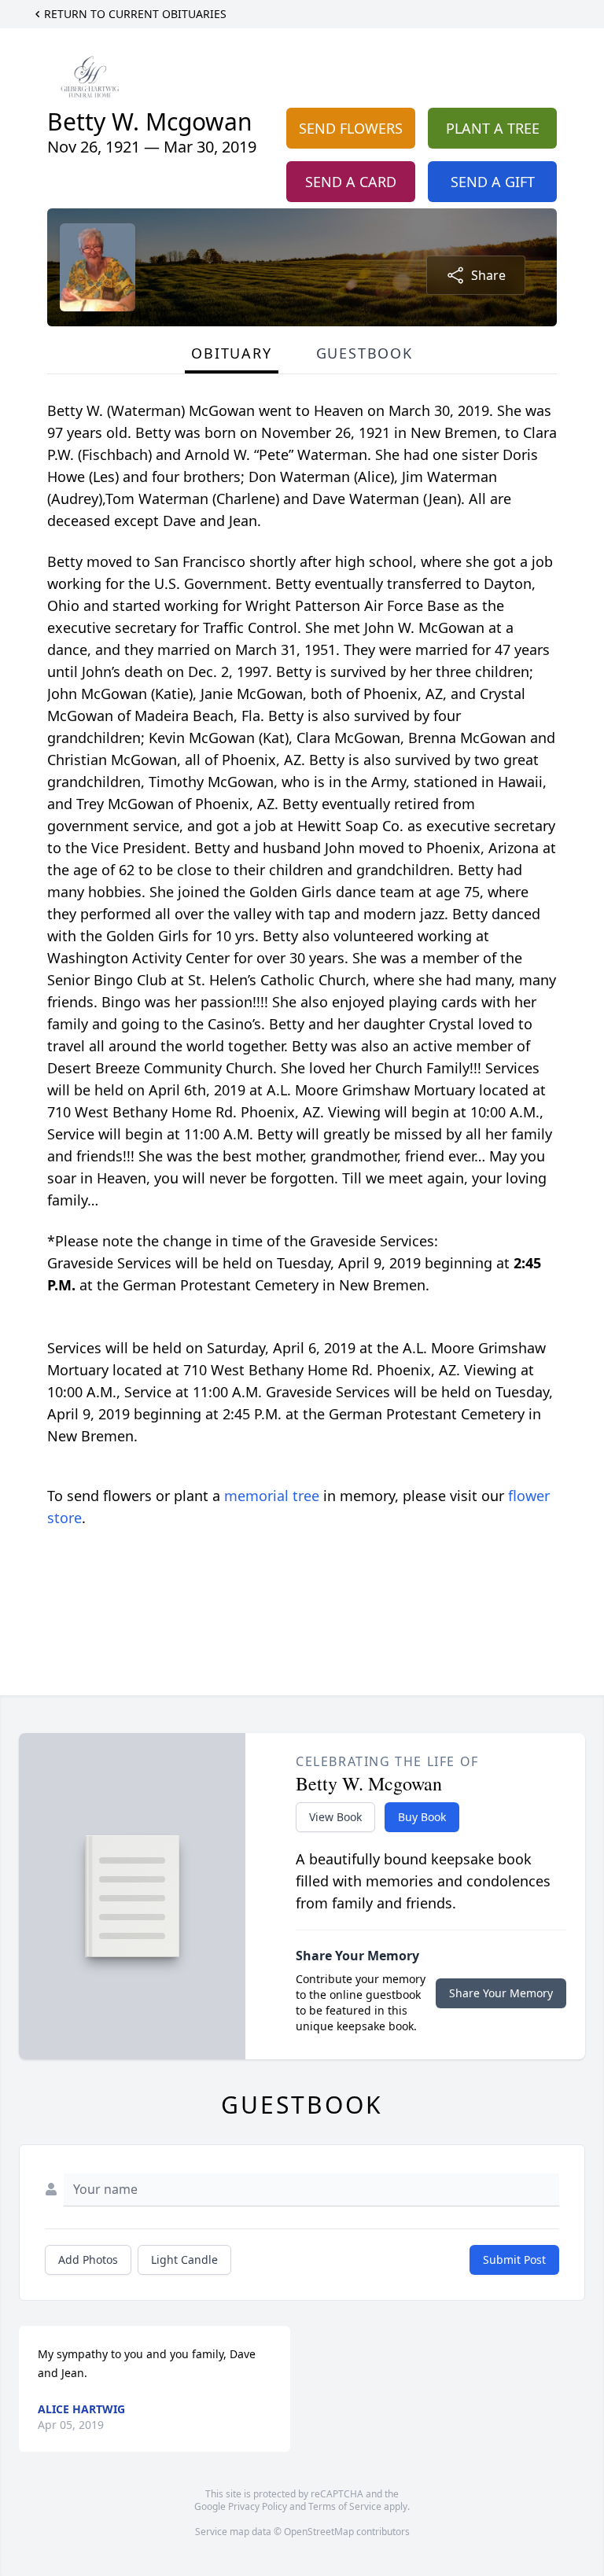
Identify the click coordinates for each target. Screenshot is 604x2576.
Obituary (231, 353)
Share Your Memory (501, 1993)
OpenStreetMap (319, 2532)
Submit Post (514, 2260)
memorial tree (272, 1496)
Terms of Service (345, 2506)
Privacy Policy (258, 2506)
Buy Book (422, 1817)
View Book (335, 1817)
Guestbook (365, 353)
